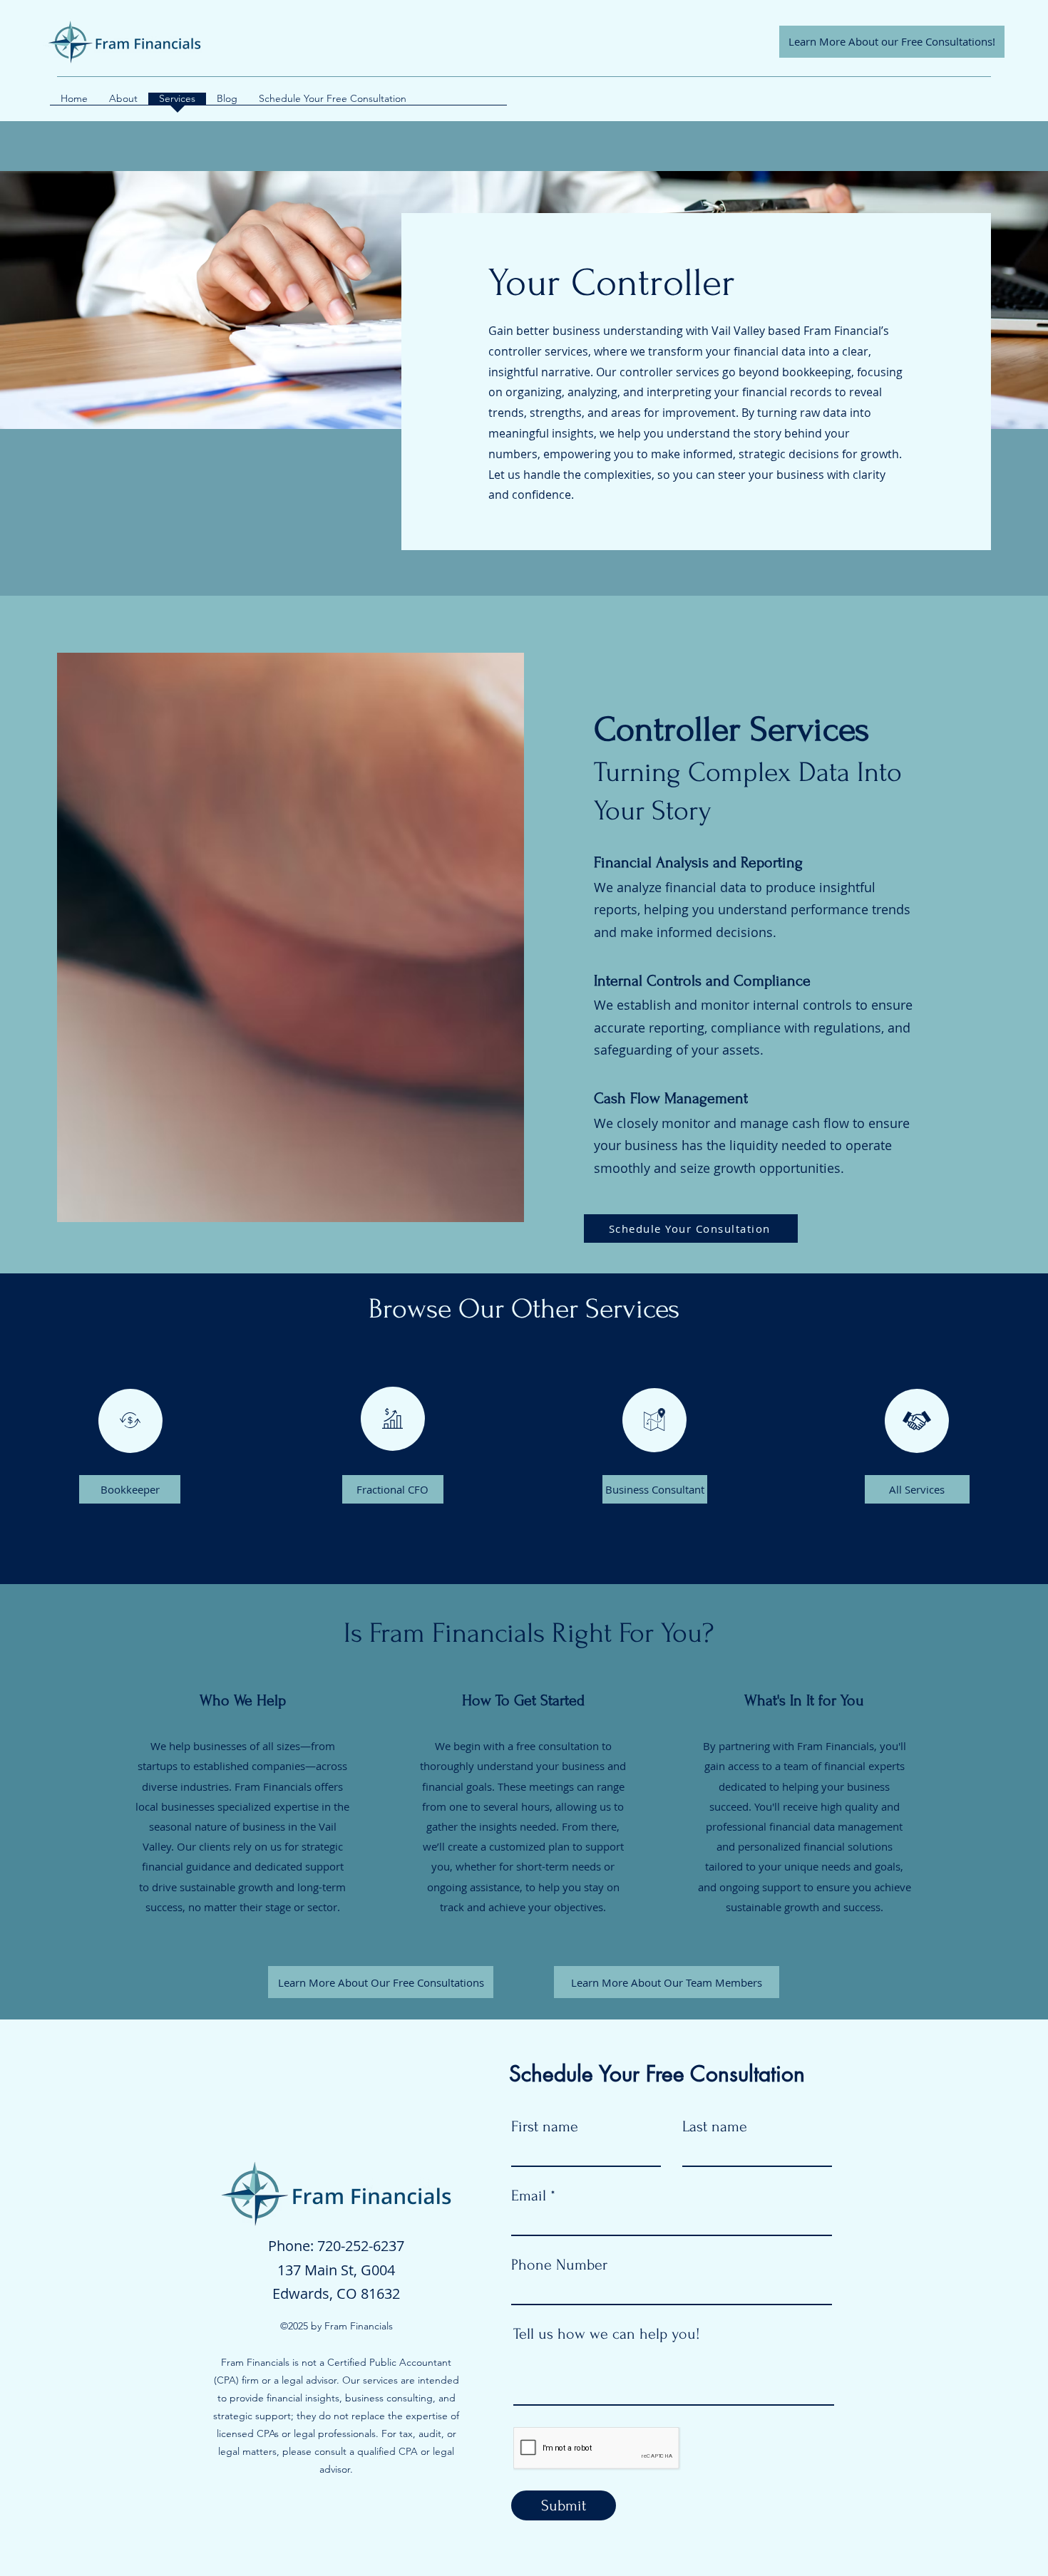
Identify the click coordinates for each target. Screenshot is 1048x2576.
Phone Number (559, 2265)
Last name (715, 2126)
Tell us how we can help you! (607, 2334)
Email (529, 2195)
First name (545, 2126)
